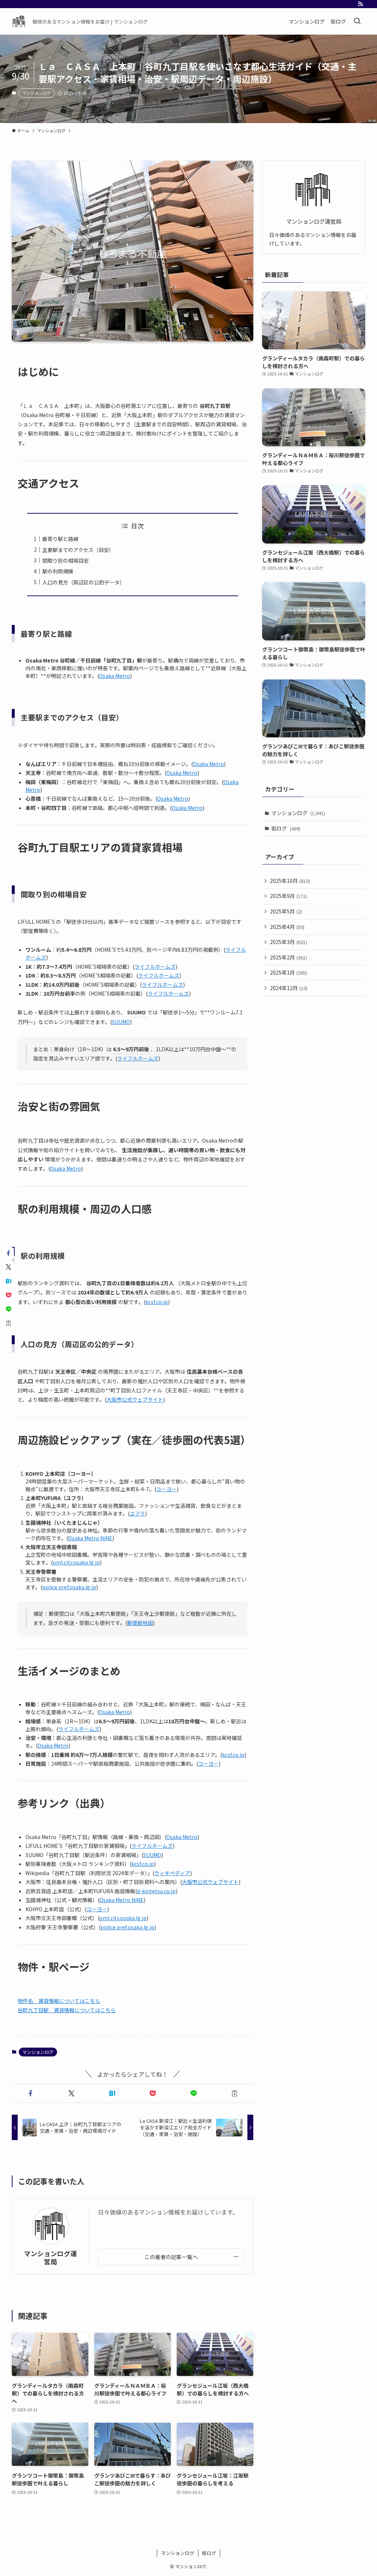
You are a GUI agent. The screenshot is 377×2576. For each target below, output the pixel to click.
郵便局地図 (140, 1623)
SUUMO (121, 1022)
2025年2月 (288, 957)
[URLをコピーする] (234, 2093)
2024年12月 (289, 988)
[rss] (360, 4)
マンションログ (37, 93)
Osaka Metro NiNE (90, 1538)
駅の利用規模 (58, 571)
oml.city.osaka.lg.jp (76, 1562)
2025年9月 (288, 896)
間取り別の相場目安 (66, 560)
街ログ (286, 828)
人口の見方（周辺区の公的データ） (84, 582)
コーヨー (166, 1489)
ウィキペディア (172, 1873)
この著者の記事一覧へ (171, 2257)
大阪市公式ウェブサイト (135, 1399)
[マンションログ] (19, 21)
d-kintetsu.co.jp (156, 1891)
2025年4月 (287, 927)
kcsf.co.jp (157, 1302)
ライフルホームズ (155, 967)
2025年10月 (290, 881)
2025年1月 (288, 972)
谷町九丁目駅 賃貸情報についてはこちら (67, 2010)
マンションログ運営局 (50, 2257)
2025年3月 (288, 942)
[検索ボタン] (357, 21)
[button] (31, 2093)
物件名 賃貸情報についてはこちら (59, 2001)
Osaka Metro (114, 676)
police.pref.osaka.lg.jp (69, 1587)
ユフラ (137, 1513)
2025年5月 (286, 911)
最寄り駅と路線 (60, 539)
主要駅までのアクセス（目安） (78, 550)
